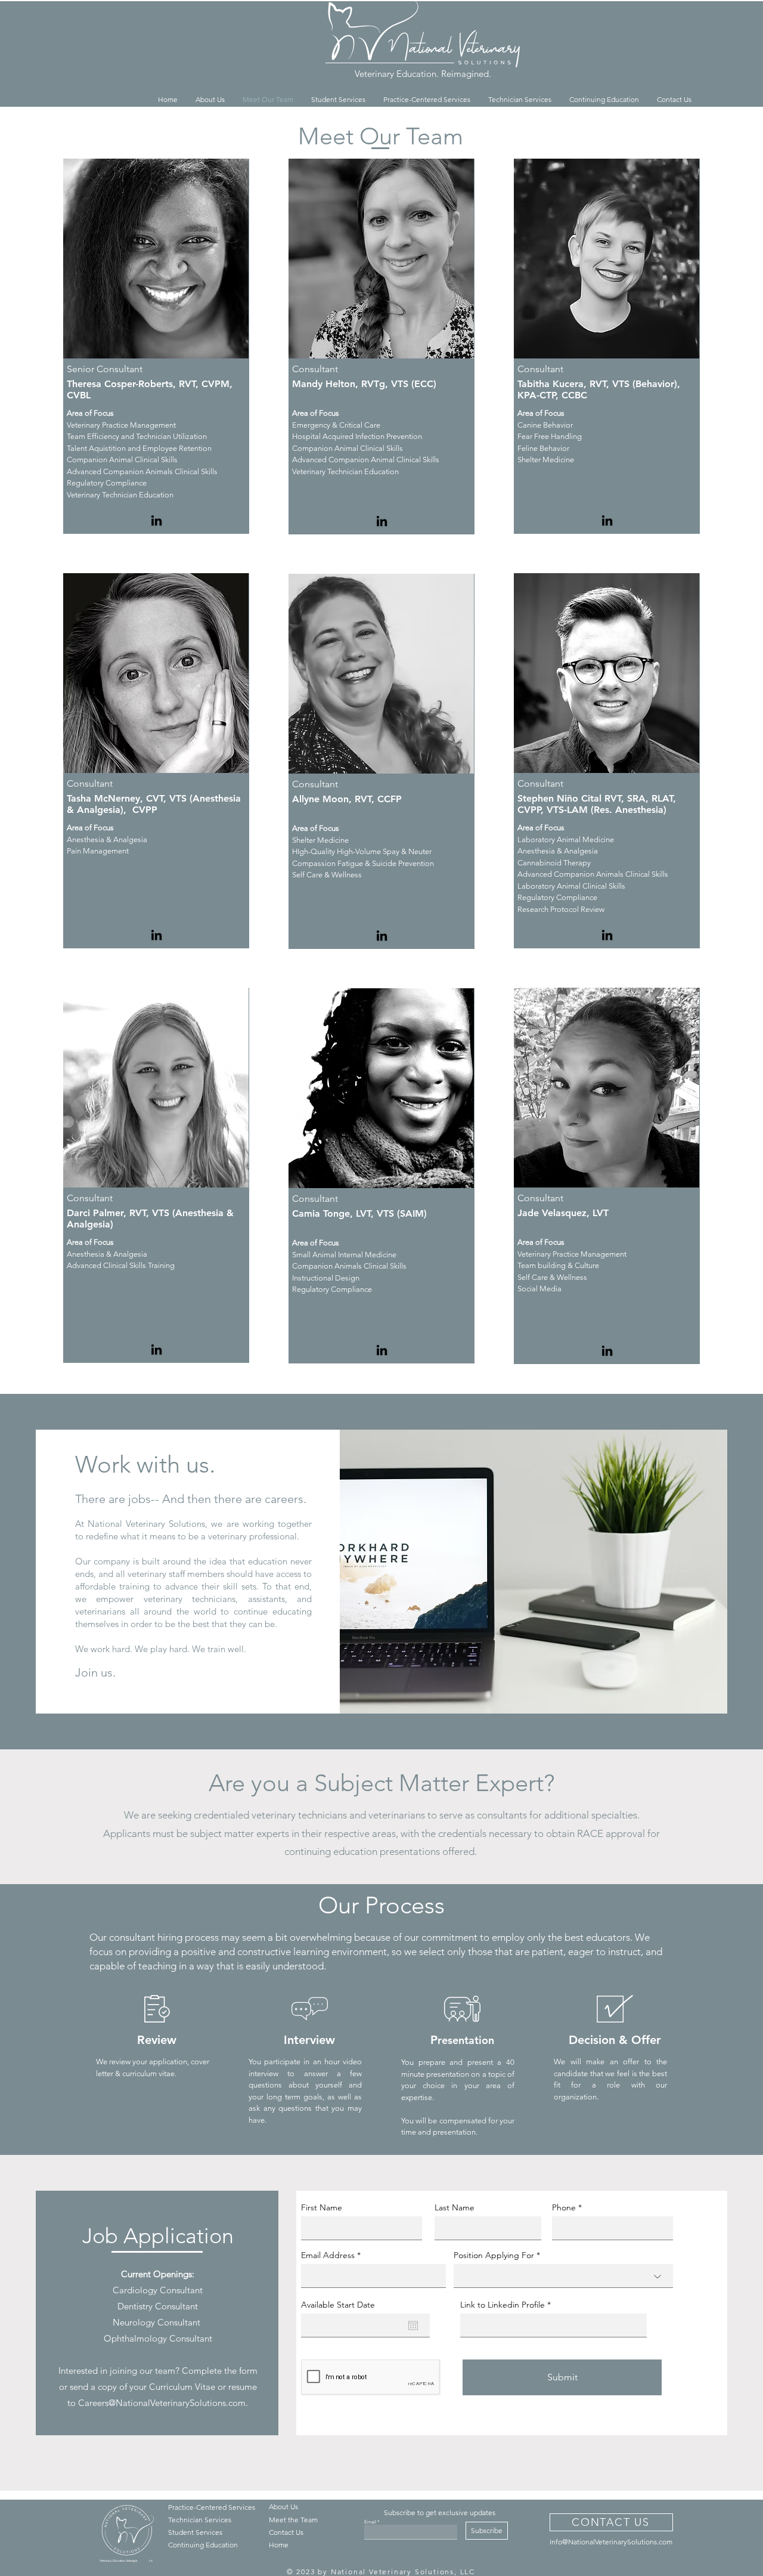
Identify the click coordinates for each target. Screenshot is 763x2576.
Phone (564, 2207)
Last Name (455, 2207)
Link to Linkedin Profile (503, 2305)
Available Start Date (338, 2305)
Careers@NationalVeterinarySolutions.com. (163, 2403)
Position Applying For (494, 2255)
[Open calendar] (413, 2325)
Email (370, 2522)
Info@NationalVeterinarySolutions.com (611, 2542)
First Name (322, 2207)
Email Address (328, 2255)
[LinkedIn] (156, 520)
